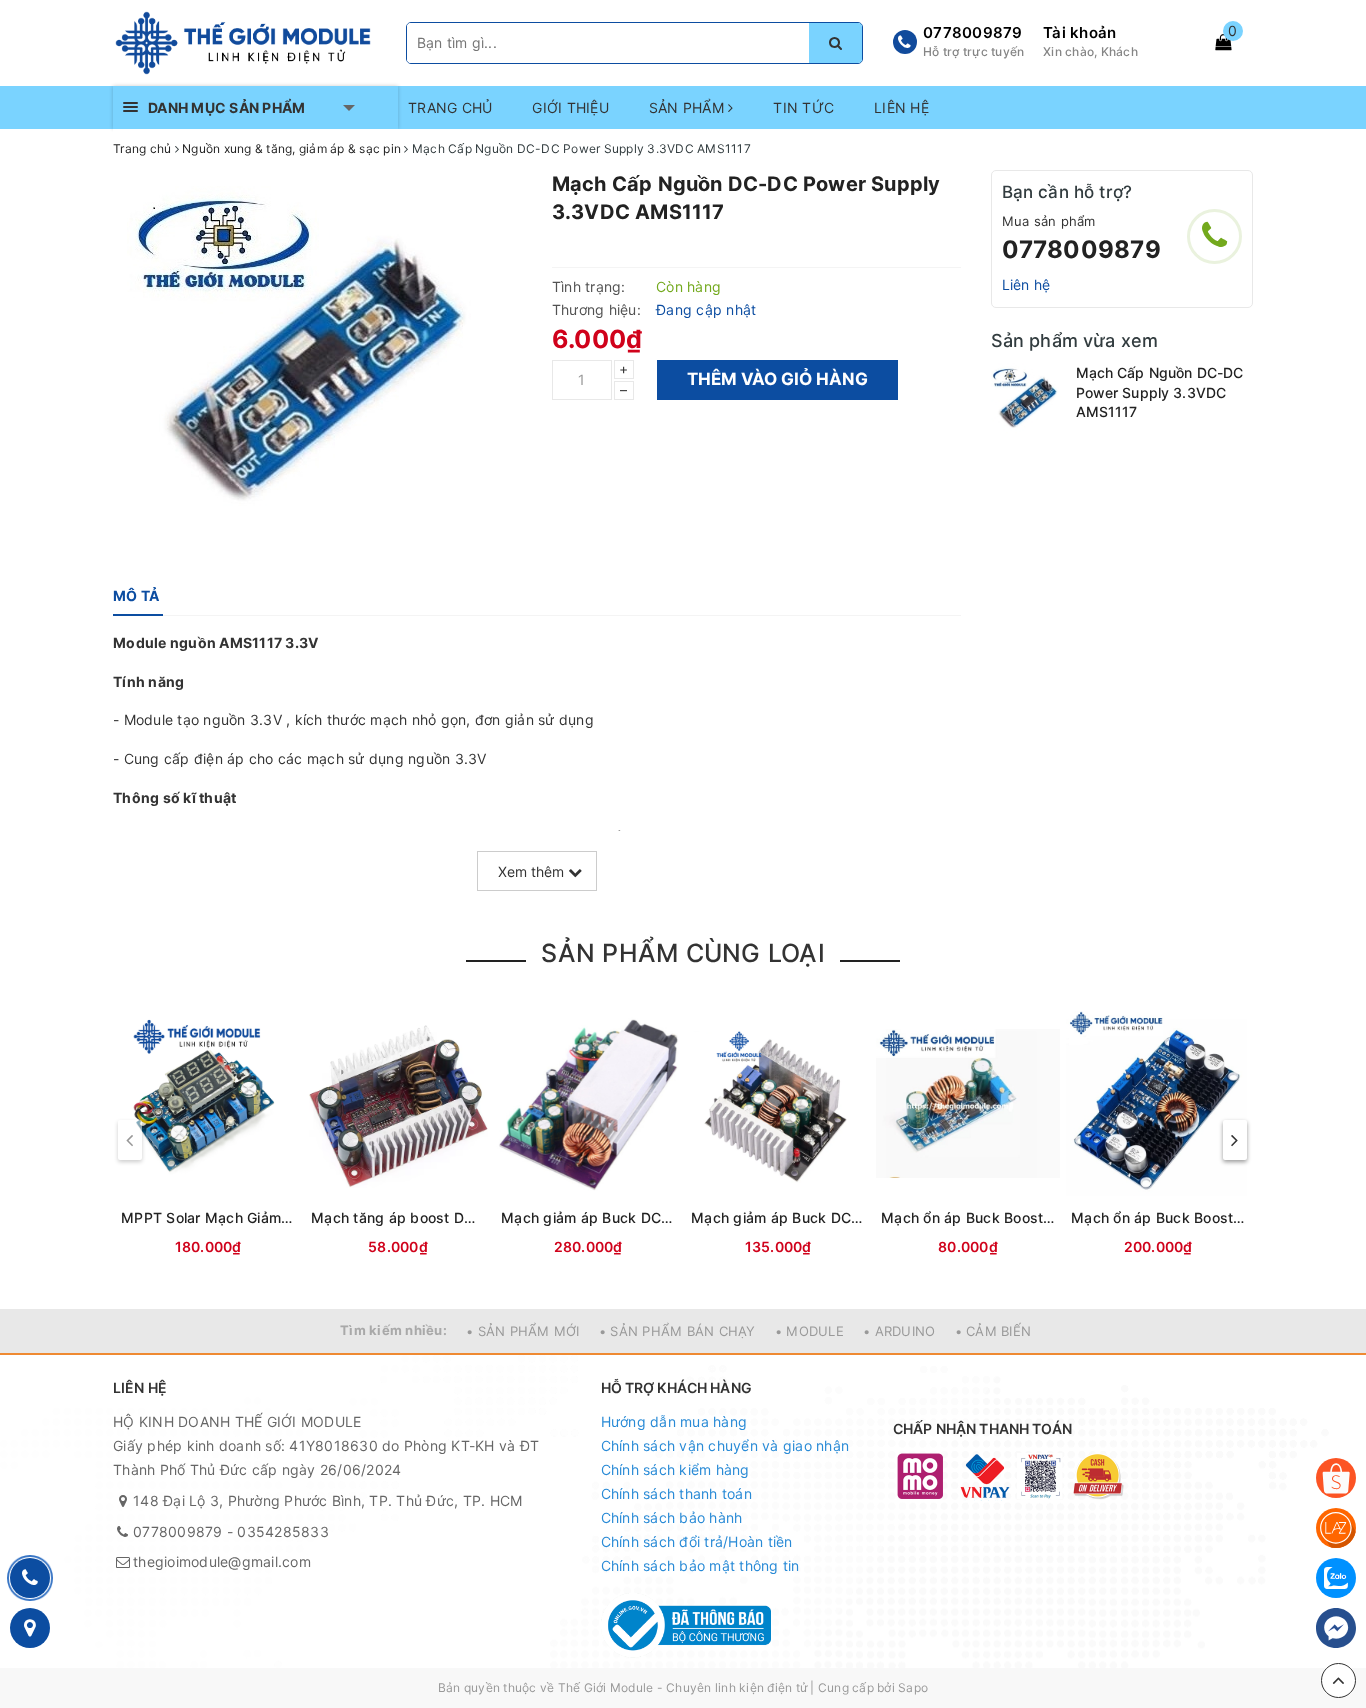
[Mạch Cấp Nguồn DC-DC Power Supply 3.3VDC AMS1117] (1028, 400)
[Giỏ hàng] (1223, 42)
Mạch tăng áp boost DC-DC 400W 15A (398, 1217)
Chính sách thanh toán (676, 1493)
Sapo (913, 1687)
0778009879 (973, 32)
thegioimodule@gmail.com (222, 1561)
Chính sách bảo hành (672, 1517)
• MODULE (809, 1331)
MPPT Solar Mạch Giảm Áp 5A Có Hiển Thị (208, 1217)
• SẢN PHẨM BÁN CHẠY (677, 1331)
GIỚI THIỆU (570, 107)
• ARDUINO (899, 1331)
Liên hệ (1026, 284)
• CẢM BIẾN (993, 1331)
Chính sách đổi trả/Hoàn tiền (697, 1541)
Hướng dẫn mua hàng (674, 1421)
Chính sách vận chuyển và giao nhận (725, 1445)
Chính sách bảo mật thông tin (700, 1565)
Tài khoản (1079, 32)
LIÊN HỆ (901, 107)
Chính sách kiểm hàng (675, 1469)
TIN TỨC (803, 107)
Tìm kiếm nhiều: (393, 1330)
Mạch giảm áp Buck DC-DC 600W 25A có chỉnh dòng (588, 1217)
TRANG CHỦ (450, 107)
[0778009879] (1214, 236)
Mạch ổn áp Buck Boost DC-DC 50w (968, 1217)
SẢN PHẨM (688, 107)
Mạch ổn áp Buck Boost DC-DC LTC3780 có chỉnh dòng (1158, 1217)
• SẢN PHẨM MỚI (523, 1331)
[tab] (136, 596)
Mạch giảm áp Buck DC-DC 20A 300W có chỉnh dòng (778, 1217)
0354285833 (283, 1531)
